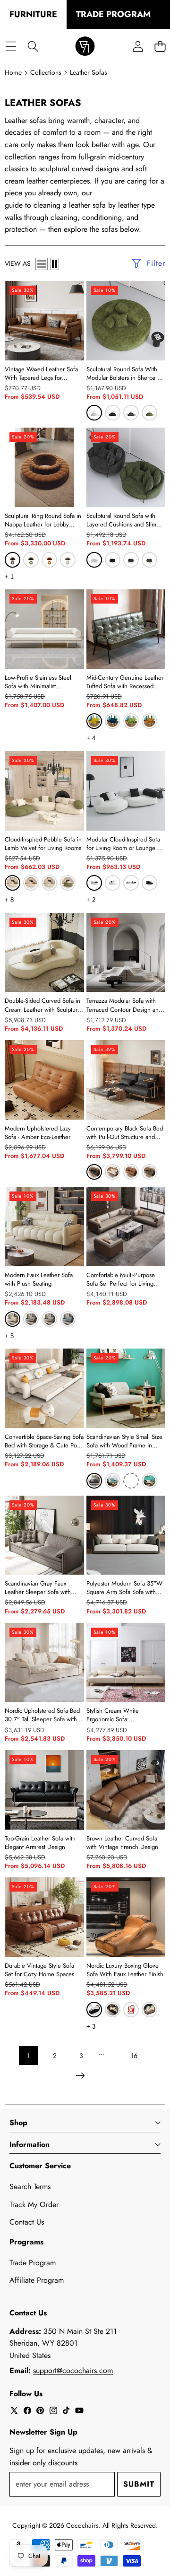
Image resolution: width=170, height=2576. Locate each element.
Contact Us (27, 2222)
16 (134, 2056)
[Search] (33, 47)
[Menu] (11, 47)
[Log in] (138, 47)
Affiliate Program (37, 2280)
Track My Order (34, 2204)
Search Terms (30, 2186)
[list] (42, 264)
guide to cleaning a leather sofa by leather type (80, 205)
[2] (55, 264)
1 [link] (28, 2056)
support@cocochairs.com (73, 2370)
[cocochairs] (85, 47)
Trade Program (33, 2263)
